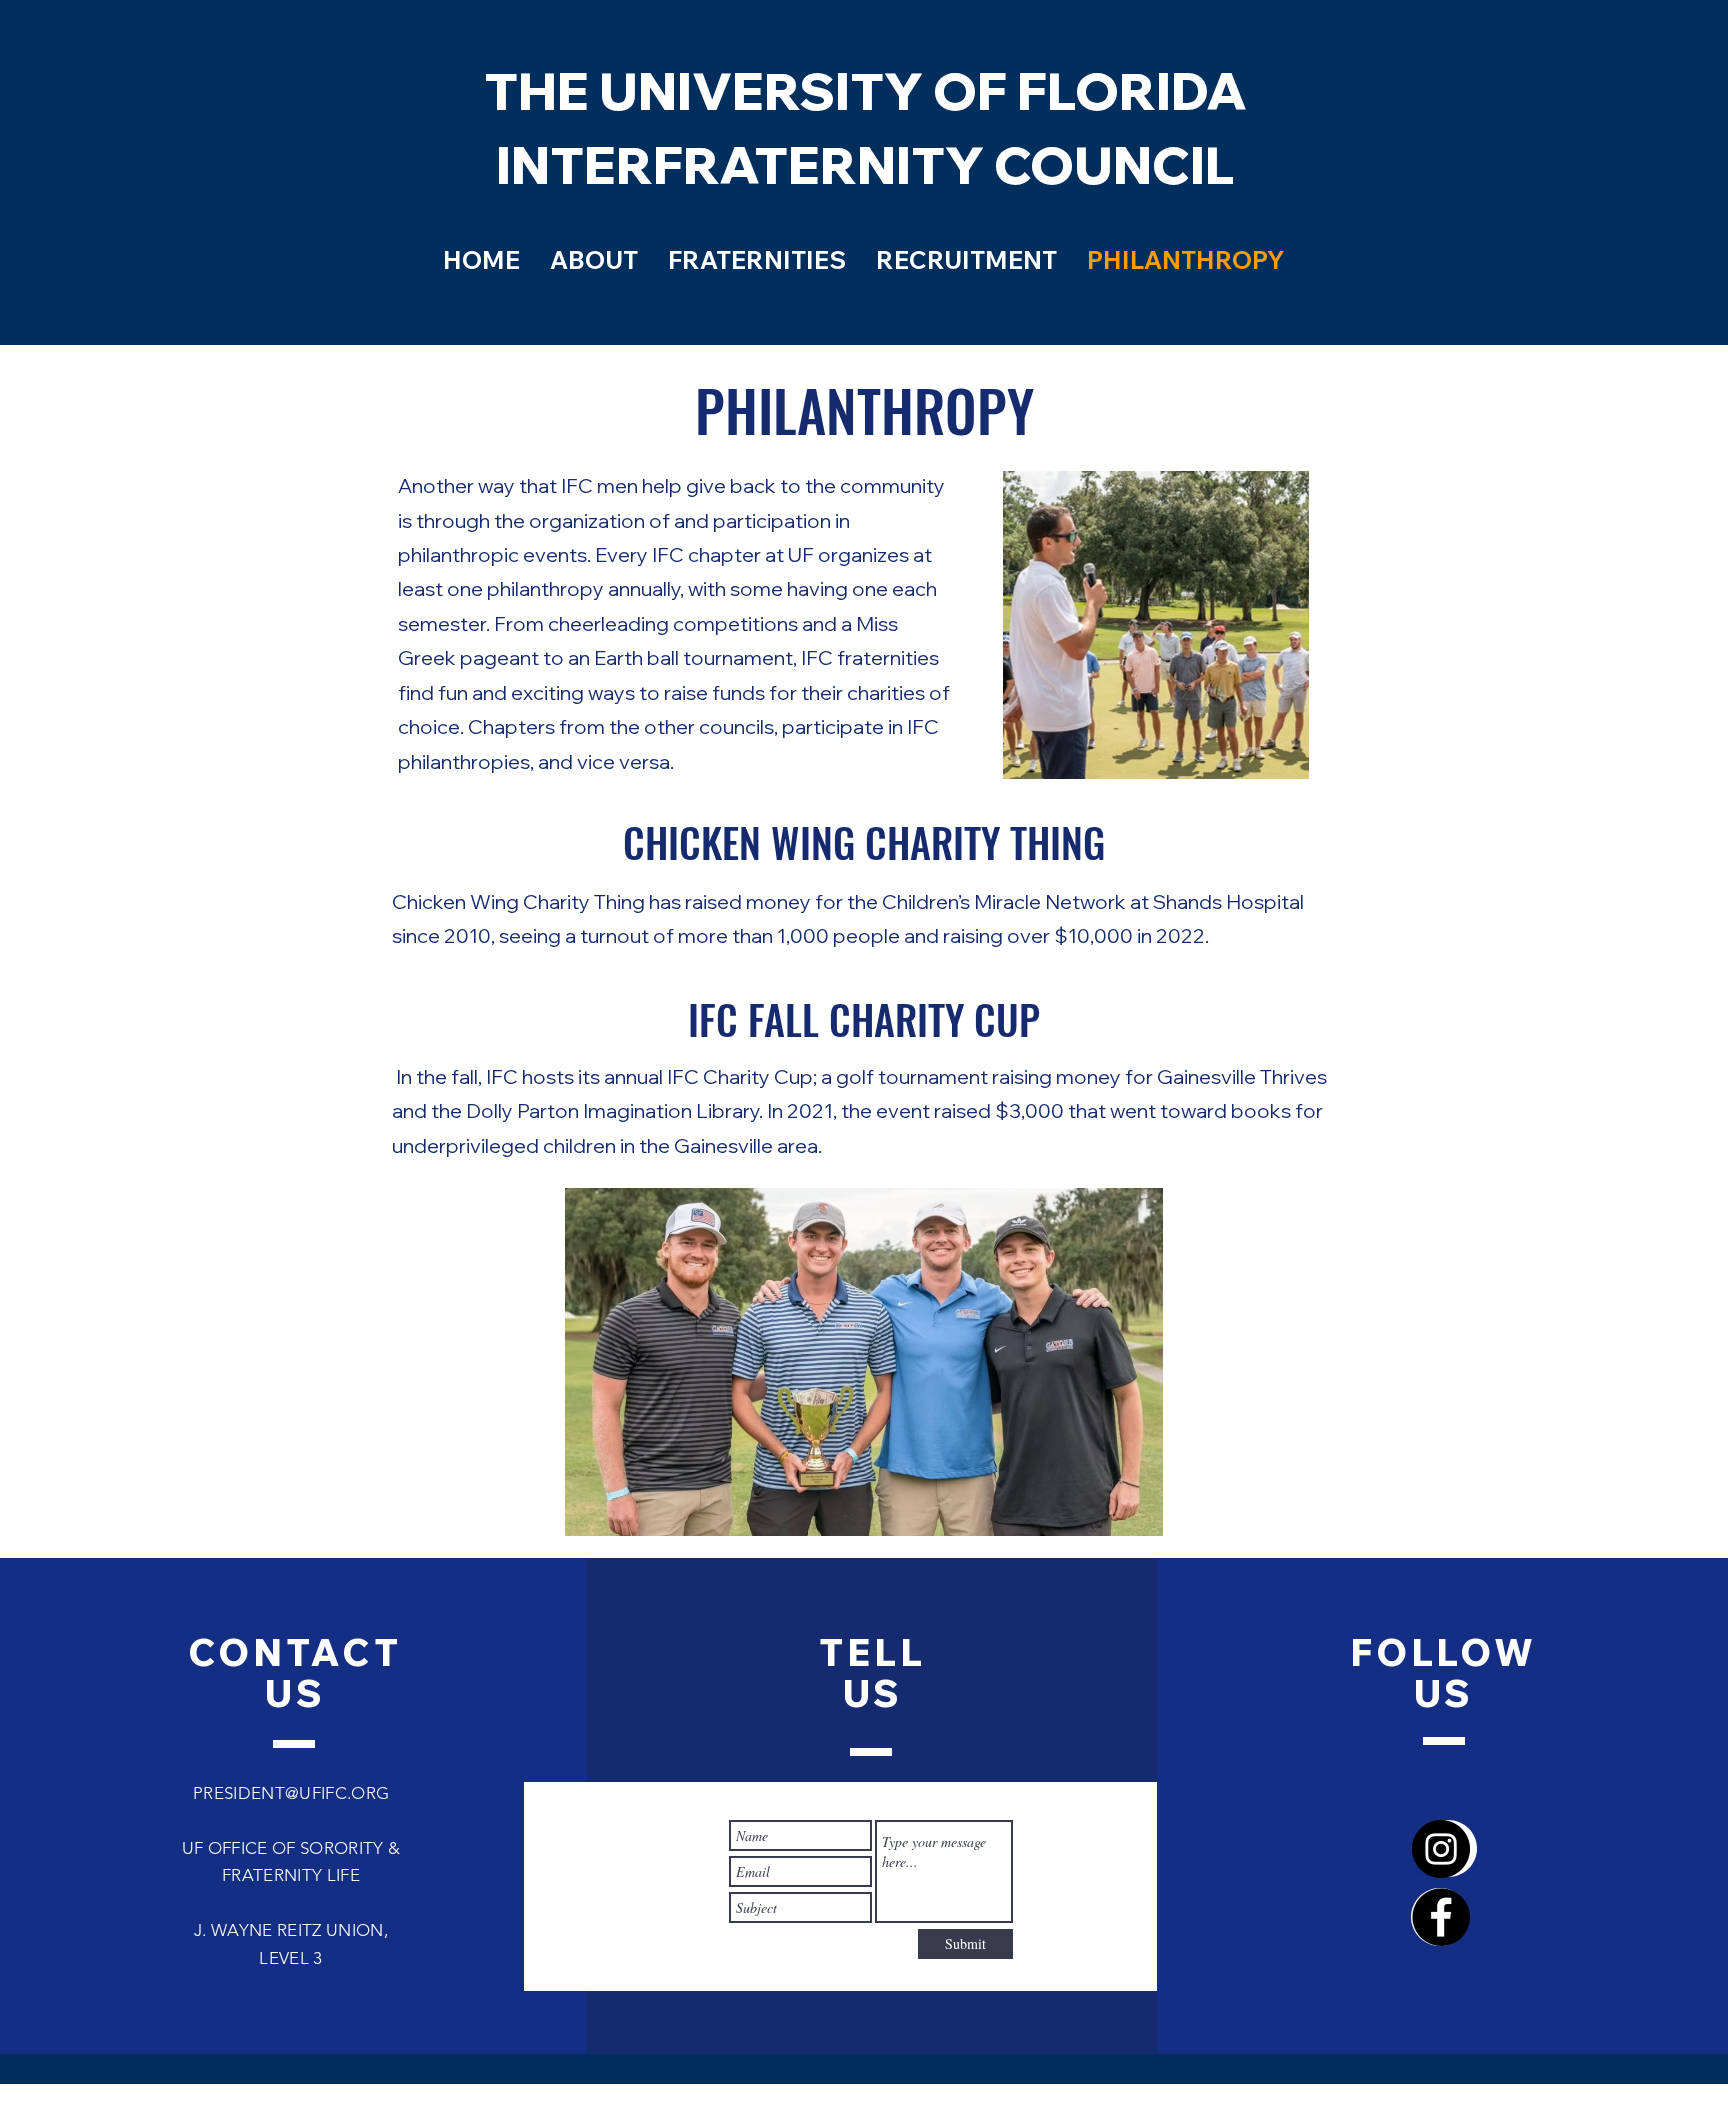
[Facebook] (1441, 1917)
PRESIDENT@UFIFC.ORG (291, 1793)
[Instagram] (1441, 1849)
